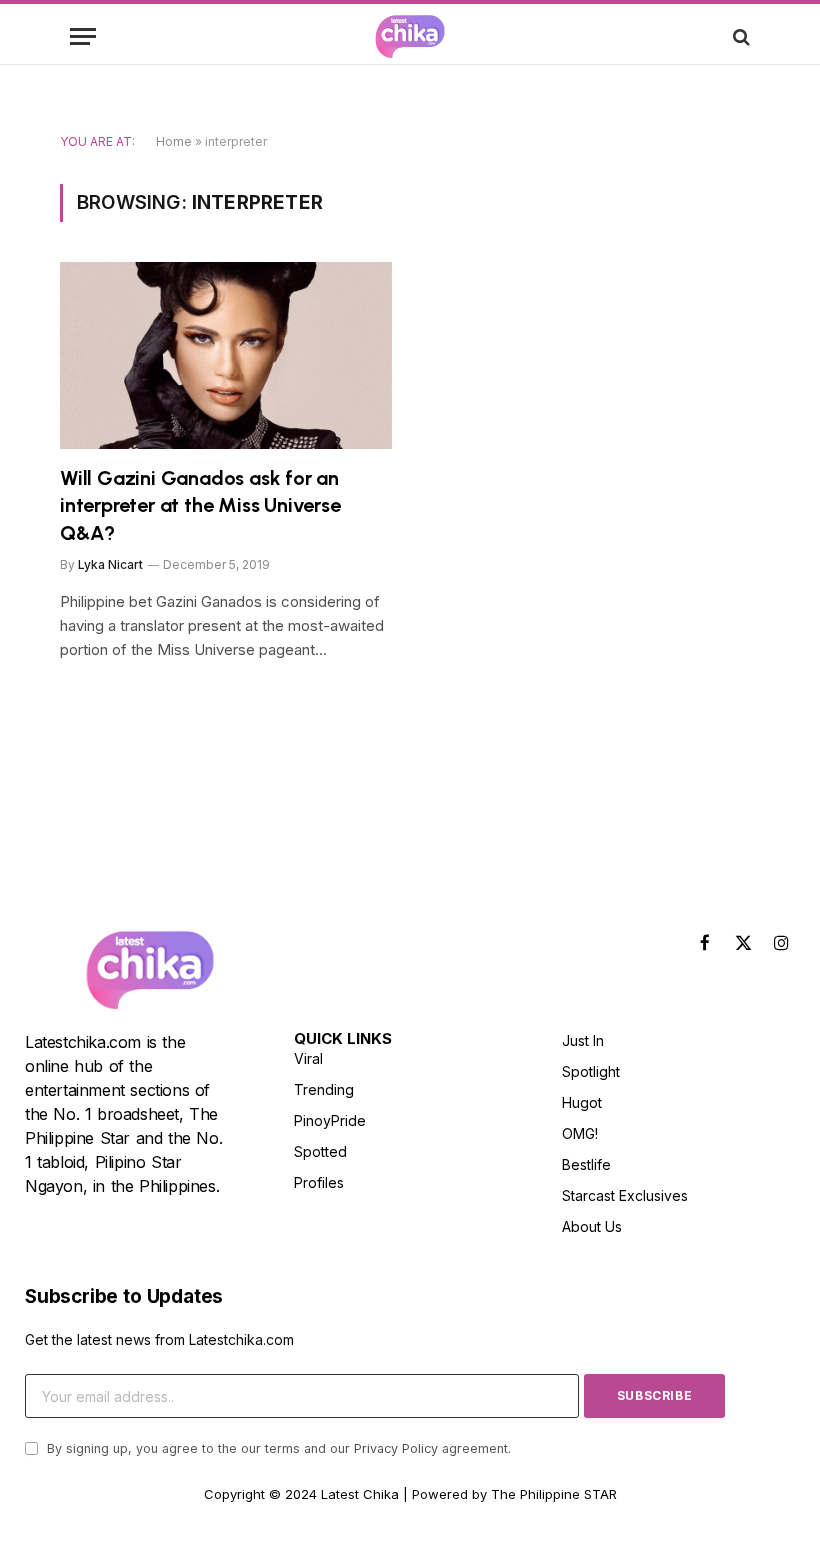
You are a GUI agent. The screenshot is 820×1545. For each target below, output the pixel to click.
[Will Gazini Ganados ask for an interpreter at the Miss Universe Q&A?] (226, 355)
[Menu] (83, 36)
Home (174, 141)
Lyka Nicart (110, 564)
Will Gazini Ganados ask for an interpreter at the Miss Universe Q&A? (200, 505)
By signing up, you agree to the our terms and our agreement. (277, 1448)
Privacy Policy (396, 1448)
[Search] (739, 36)
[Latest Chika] (410, 36)
